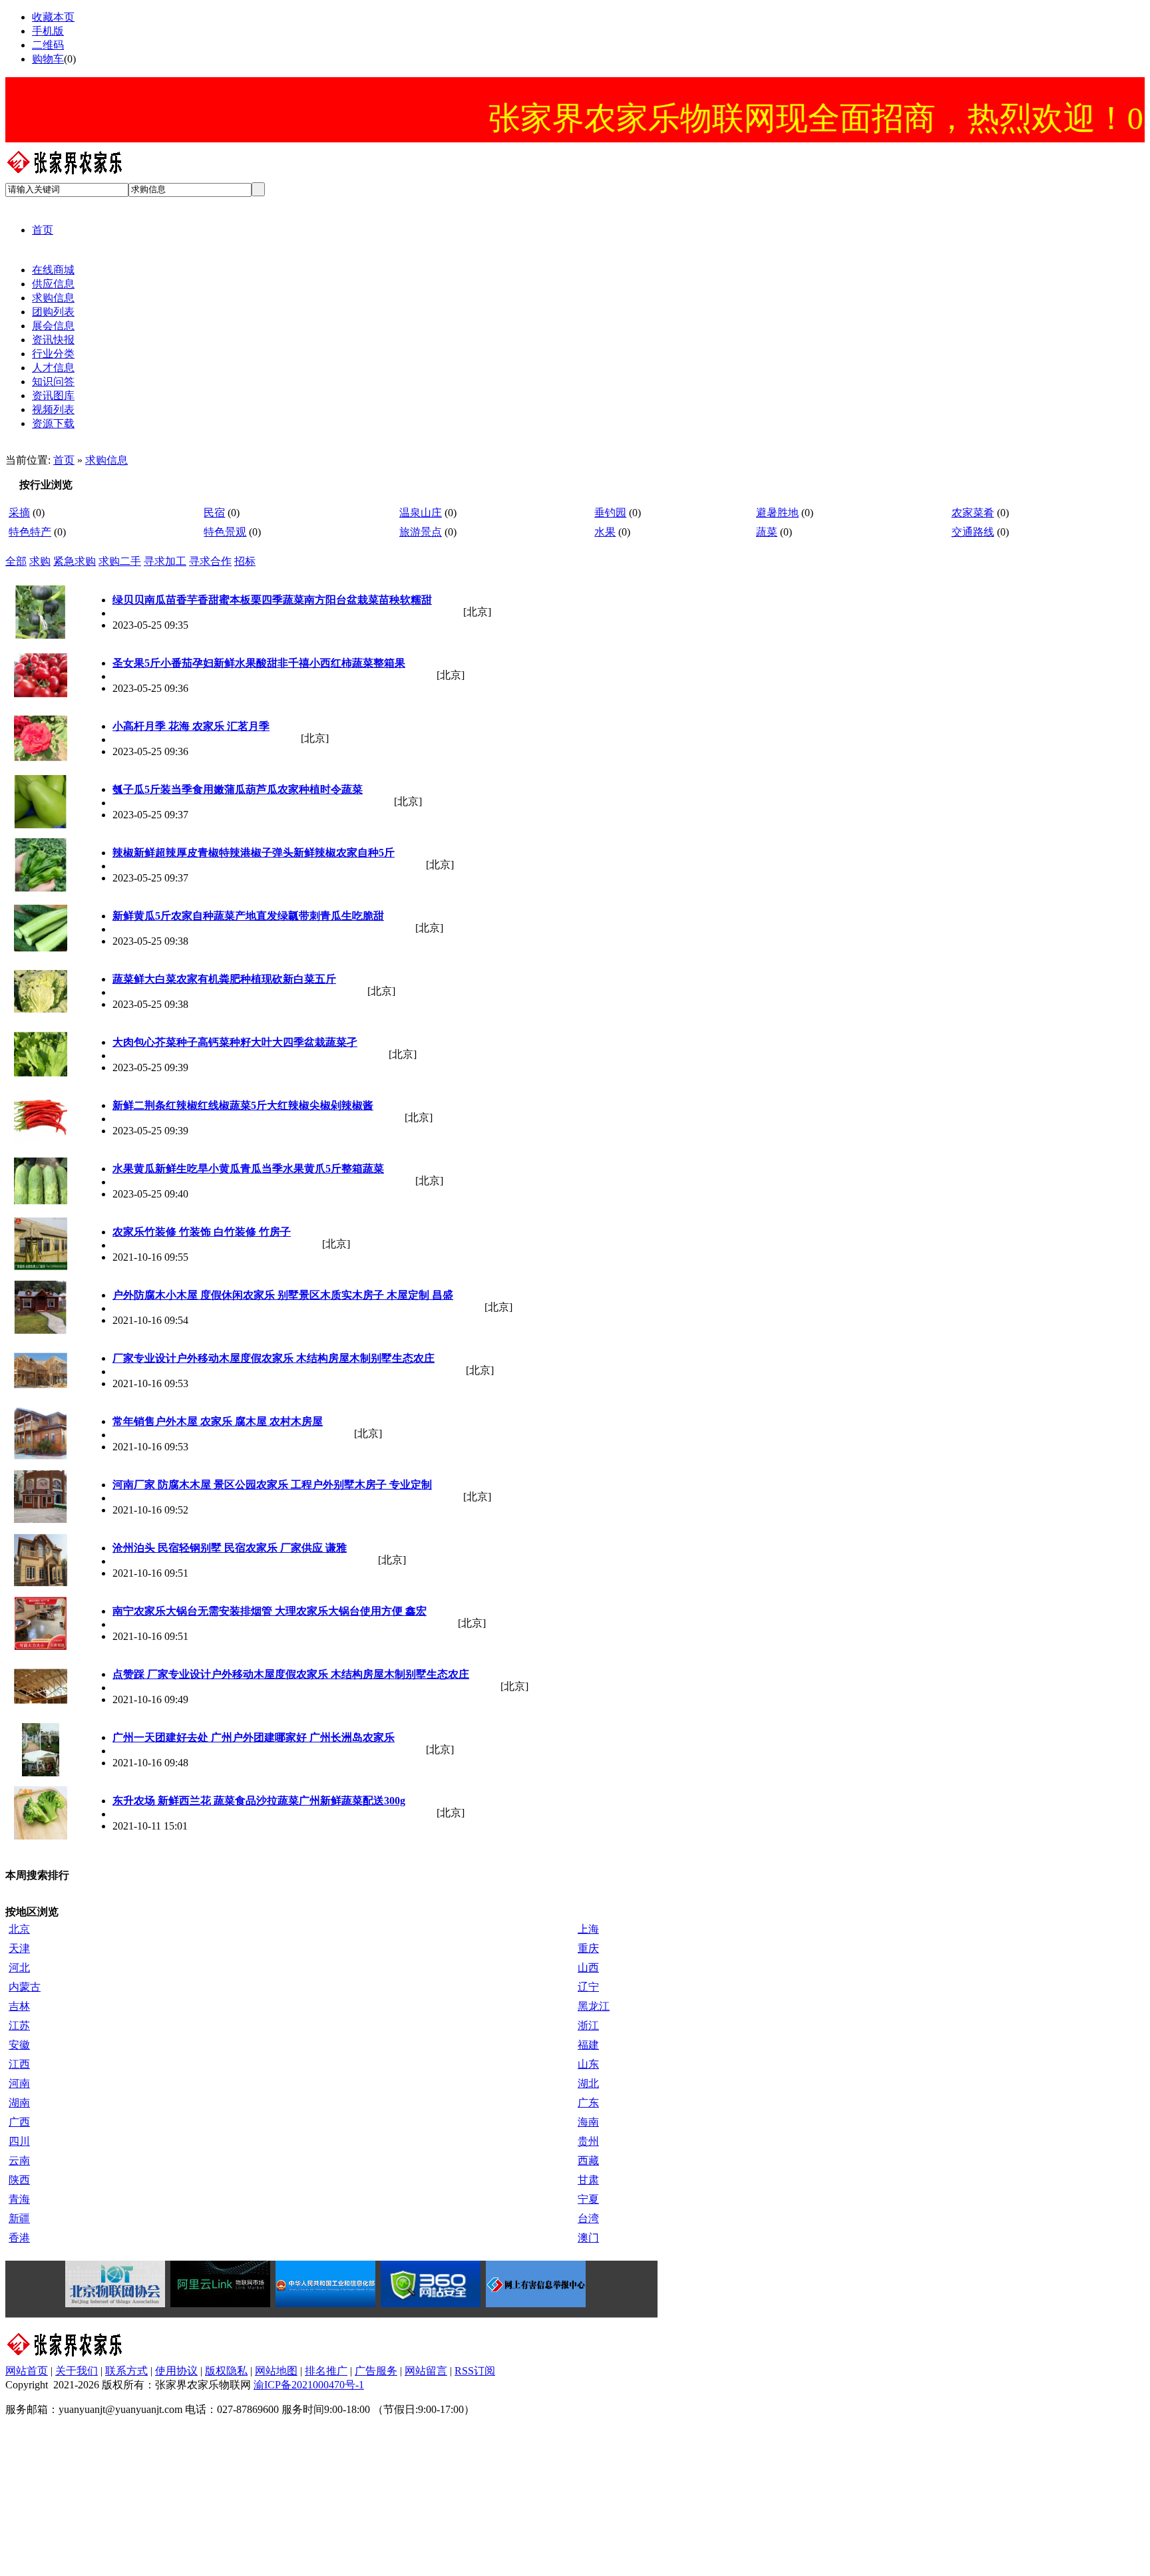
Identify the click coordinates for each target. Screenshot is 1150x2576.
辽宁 (588, 1987)
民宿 (214, 513)
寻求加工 (165, 561)
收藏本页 (53, 17)
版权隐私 (226, 2371)
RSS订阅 (475, 2371)
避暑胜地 (777, 513)
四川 (19, 2141)
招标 (245, 561)
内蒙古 (25, 1987)
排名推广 (326, 2371)
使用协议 (176, 2371)
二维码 (48, 45)
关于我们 (77, 2371)
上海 (588, 1929)
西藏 (588, 2161)
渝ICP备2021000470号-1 (309, 2385)
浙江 (588, 2025)
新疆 (19, 2218)
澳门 (588, 2238)
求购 (40, 561)
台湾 (588, 2218)
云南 (19, 2161)
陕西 (19, 2180)
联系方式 (126, 2371)
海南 (588, 2122)
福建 (588, 2045)
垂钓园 (610, 513)
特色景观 (225, 532)
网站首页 (27, 2371)
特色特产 (30, 532)
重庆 (588, 1948)
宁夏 (588, 2199)
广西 (19, 2122)
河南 (19, 2083)
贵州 (588, 2141)
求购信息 (106, 460)
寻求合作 (210, 561)
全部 (16, 561)
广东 (588, 2103)
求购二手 (120, 561)
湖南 (19, 2103)
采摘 (19, 513)
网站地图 (276, 2371)
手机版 (48, 31)
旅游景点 (421, 532)
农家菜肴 (973, 513)
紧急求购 (75, 561)
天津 (19, 1948)
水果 (605, 532)
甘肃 (588, 2180)
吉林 (19, 2006)
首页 (64, 460)
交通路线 (973, 532)
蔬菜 (767, 532)
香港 (19, 2238)
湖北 (588, 2083)
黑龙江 (594, 2006)
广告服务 (376, 2371)
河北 (19, 1968)
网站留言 (426, 2371)
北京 (19, 1929)
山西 (588, 1968)
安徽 (19, 2045)
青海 (19, 2199)
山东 (588, 2064)
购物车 (48, 59)
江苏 (19, 2025)
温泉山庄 (421, 513)
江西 (19, 2064)
